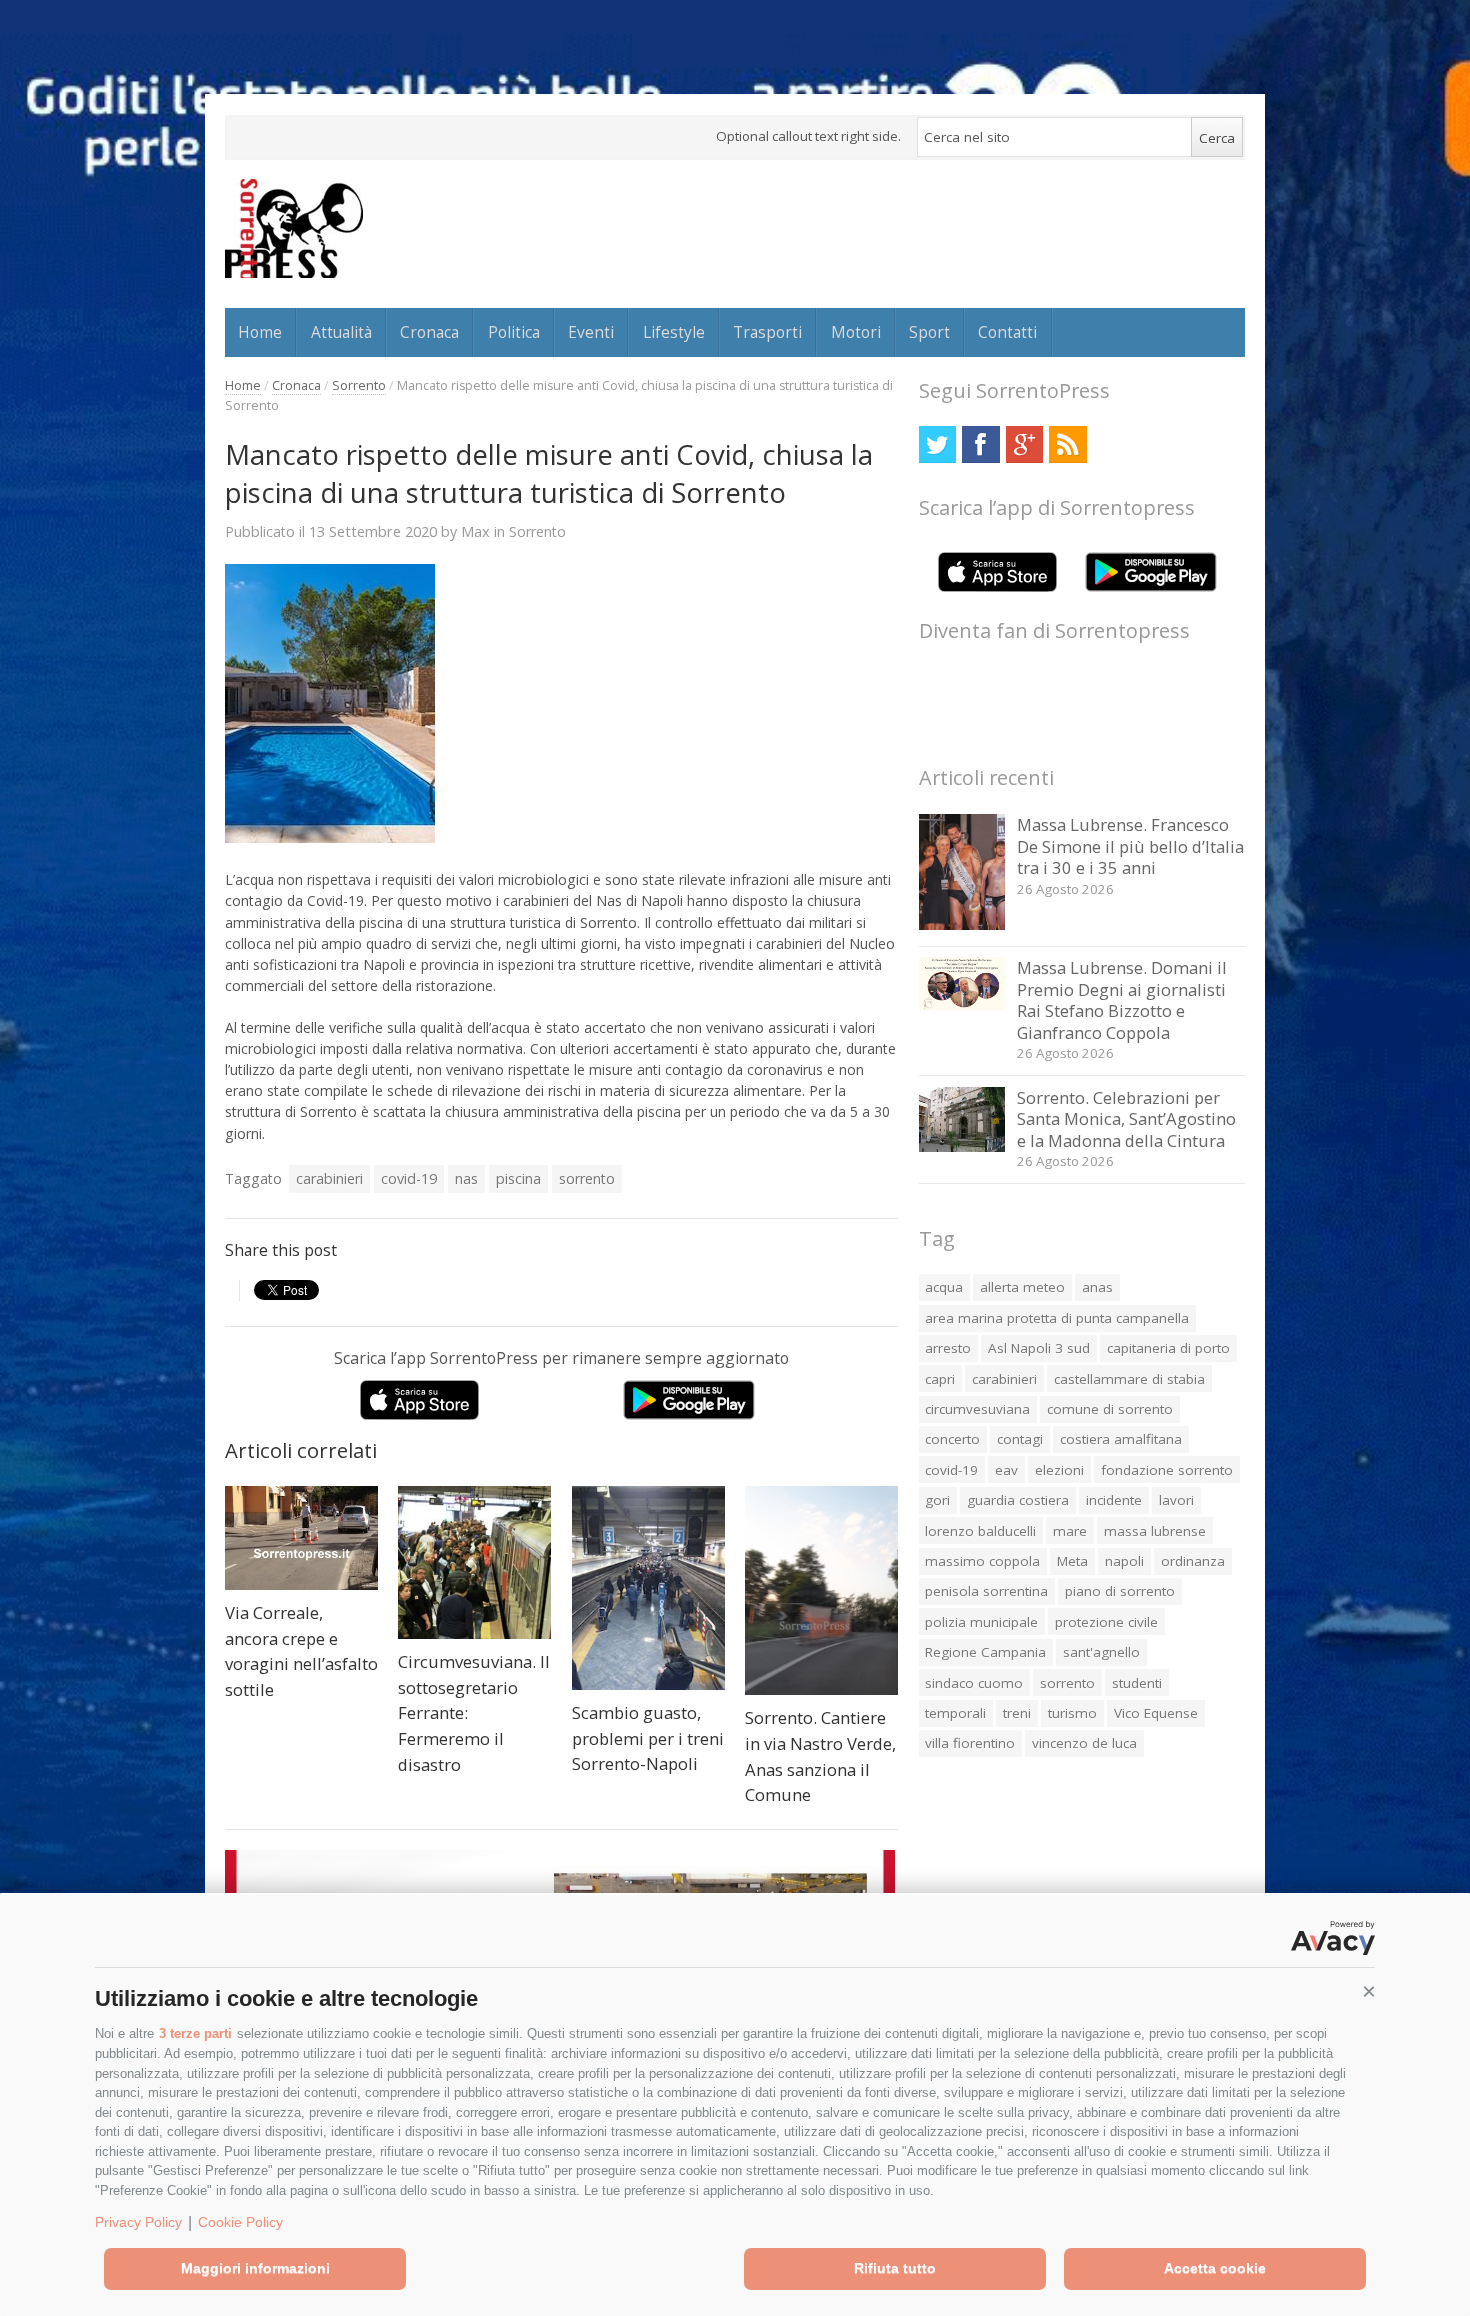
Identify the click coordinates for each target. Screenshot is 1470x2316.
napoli (1124, 1561)
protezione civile (1106, 1622)
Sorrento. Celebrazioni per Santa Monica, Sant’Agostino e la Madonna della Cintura (1126, 1119)
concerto (952, 1439)
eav (1006, 1470)
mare (1070, 1531)
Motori (856, 332)
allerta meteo (1022, 1287)
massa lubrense (1155, 1531)
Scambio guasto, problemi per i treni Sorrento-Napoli (648, 1738)
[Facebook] (980, 444)
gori (937, 1500)
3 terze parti (195, 2033)
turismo (1072, 1713)
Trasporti (767, 332)
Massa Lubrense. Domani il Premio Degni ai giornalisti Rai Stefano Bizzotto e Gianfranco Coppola (1122, 1000)
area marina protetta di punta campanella (1057, 1318)
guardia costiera (1018, 1500)
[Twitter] (937, 444)
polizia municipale (981, 1622)
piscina (518, 1178)
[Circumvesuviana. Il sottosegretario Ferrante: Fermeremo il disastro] (474, 1562)
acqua (944, 1287)
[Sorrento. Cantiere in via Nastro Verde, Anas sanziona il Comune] (821, 1590)
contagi (1020, 1439)
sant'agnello (1101, 1652)
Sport (929, 332)
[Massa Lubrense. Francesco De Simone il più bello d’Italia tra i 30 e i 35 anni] (962, 924)
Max (475, 531)
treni (1017, 1713)
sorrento (587, 1178)
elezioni (1059, 1470)
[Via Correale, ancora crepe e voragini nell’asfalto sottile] (301, 1538)
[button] (1369, 1992)
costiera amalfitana (1121, 1439)
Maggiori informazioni (255, 2268)
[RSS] (1067, 444)
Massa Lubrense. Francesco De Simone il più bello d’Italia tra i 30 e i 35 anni (1130, 846)
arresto (948, 1348)
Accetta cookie (1215, 2268)
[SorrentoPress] (294, 228)
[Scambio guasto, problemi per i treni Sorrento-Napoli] (648, 1588)
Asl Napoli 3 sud (1039, 1348)
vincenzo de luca (1084, 1743)
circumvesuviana (977, 1409)
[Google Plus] (1024, 444)
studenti (1137, 1683)
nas (466, 1178)
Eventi (591, 332)
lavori (1176, 1500)
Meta (1072, 1561)
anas (1097, 1287)
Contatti (1007, 332)
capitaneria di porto (1168, 1348)
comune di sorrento (1110, 1409)
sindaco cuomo (974, 1683)
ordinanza (1193, 1561)
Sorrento (359, 385)
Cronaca (429, 332)
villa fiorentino (970, 1743)
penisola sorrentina (986, 1591)
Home (260, 332)
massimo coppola (982, 1561)
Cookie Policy (240, 2222)
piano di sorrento (1120, 1591)
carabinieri (329, 1178)
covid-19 (409, 1178)
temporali (955, 1713)
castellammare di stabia (1129, 1379)
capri (940, 1379)
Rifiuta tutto (895, 2268)
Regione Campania (985, 1652)
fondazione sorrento (1167, 1470)
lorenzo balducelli (980, 1531)
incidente (1114, 1500)
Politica (514, 332)
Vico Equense (1156, 1713)
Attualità (341, 332)
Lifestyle (674, 332)
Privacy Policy (138, 2222)
